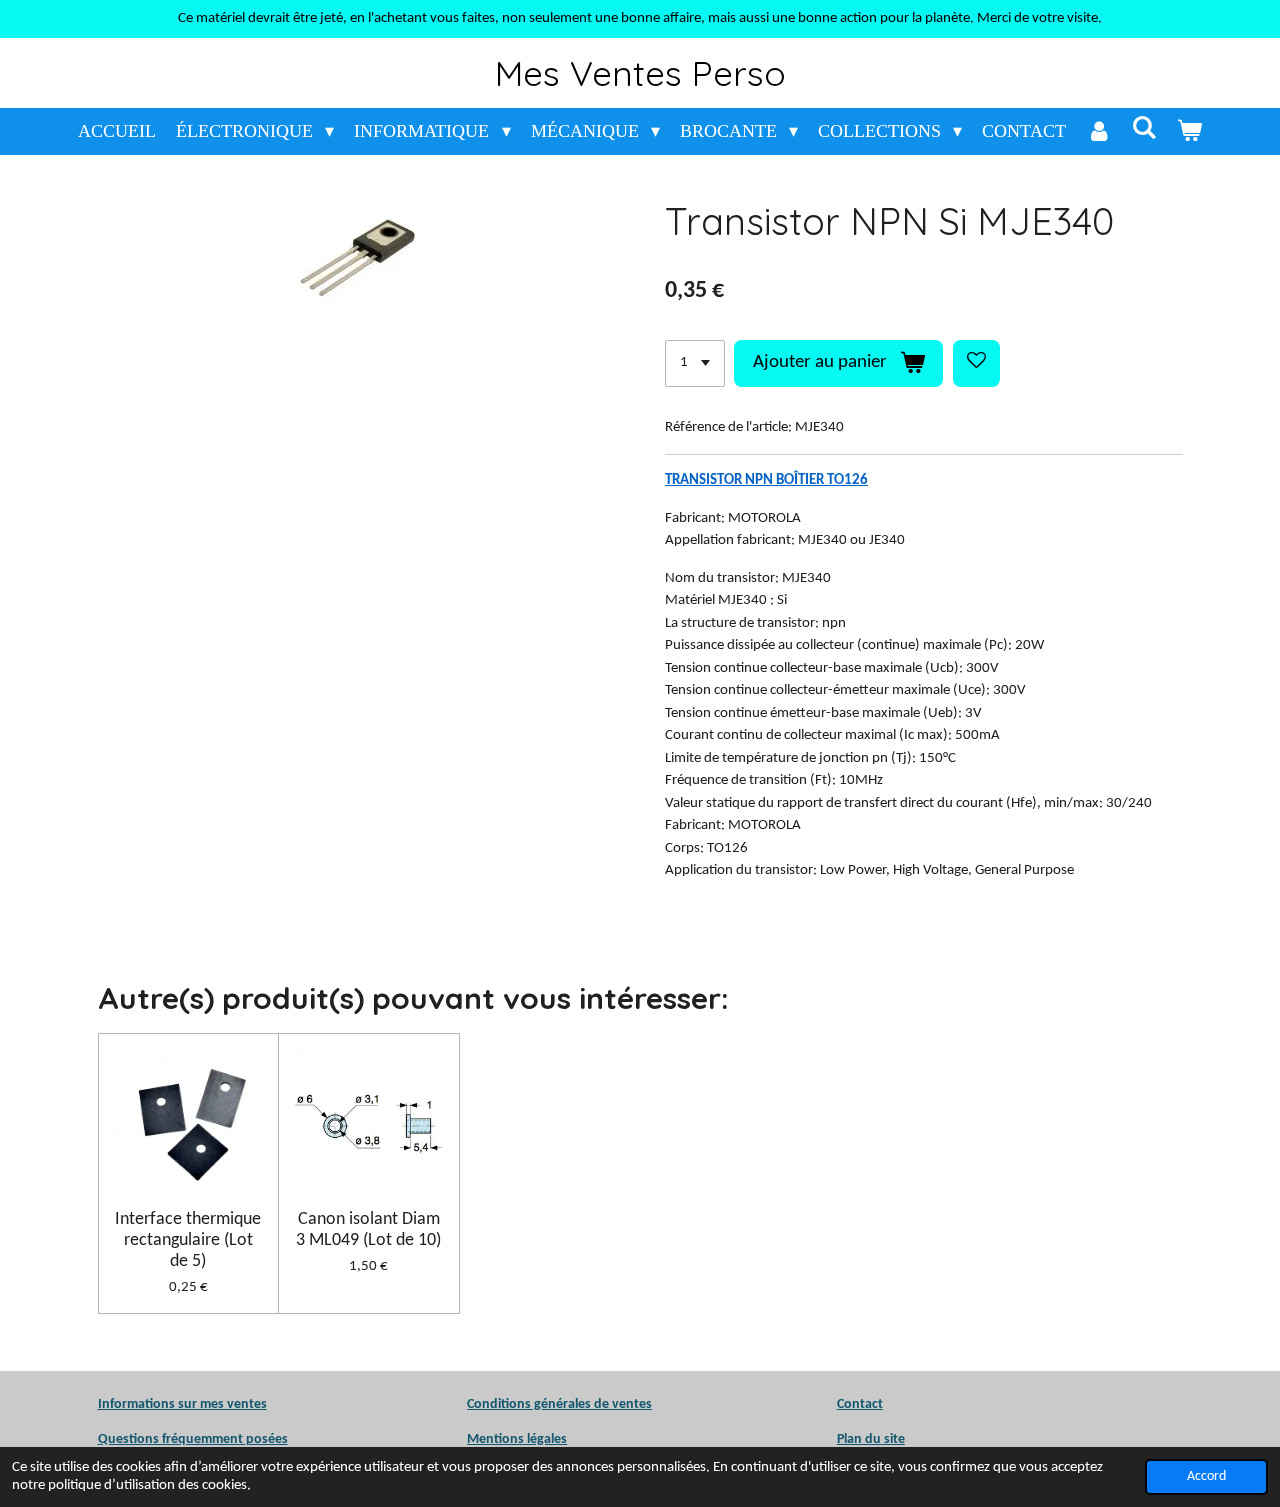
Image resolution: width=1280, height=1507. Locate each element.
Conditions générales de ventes (559, 1404)
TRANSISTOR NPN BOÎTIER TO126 (766, 480)
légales (517, 1439)
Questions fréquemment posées (193, 1439)
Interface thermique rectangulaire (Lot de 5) (188, 1240)
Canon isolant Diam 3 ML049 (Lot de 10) (368, 1230)
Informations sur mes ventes (182, 1404)
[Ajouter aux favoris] (976, 363)
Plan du (859, 1439)
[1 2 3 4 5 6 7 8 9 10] (695, 363)
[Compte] (1098, 131)
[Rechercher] (1143, 128)
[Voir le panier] (1189, 131)
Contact (860, 1404)
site (893, 1439)
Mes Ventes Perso (640, 73)
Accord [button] (1206, 1476)
